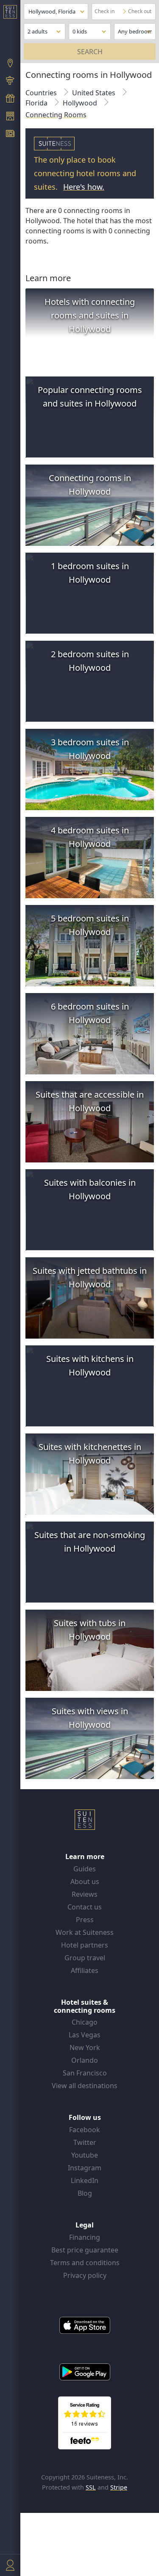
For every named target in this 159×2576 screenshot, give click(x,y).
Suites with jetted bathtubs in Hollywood (90, 1277)
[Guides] (10, 82)
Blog (85, 2193)
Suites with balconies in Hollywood (90, 1189)
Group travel (85, 1958)
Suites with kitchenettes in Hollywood (90, 1454)
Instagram (85, 2168)
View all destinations (85, 2086)
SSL (91, 2487)
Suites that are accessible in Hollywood (90, 1101)
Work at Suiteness (85, 1932)
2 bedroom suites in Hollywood (90, 661)
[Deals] (10, 99)
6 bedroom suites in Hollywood (90, 1013)
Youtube (85, 2155)
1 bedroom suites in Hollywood (90, 573)
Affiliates (85, 1970)
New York (85, 2048)
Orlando (85, 2060)
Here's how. (84, 187)
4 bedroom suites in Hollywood (90, 837)
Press (85, 1920)
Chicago (85, 2022)
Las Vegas (85, 2035)
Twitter (85, 2142)
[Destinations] (10, 64)
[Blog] (10, 135)
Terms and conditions (85, 2263)
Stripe (119, 2487)
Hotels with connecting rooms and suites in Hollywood (90, 315)
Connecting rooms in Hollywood (90, 485)
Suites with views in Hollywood (90, 1718)
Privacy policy (85, 2275)
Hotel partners (85, 1945)
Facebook (85, 2130)
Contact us (85, 1907)
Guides (85, 1869)
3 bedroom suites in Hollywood (90, 749)
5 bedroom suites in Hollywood (90, 925)
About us (85, 1882)
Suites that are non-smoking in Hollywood (90, 1542)
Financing (85, 2237)
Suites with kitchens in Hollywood (90, 1365)
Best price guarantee (85, 2250)
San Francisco (85, 2073)
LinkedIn (85, 2180)
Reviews (85, 1894)
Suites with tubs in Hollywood (90, 1630)
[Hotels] (10, 117)
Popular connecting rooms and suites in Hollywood (90, 397)
